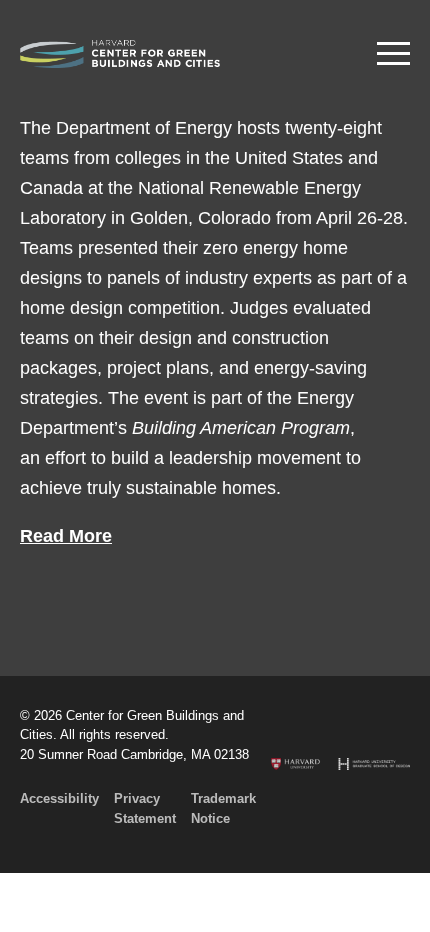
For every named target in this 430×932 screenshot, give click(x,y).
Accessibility (59, 798)
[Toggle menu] (393, 53)
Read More (66, 536)
